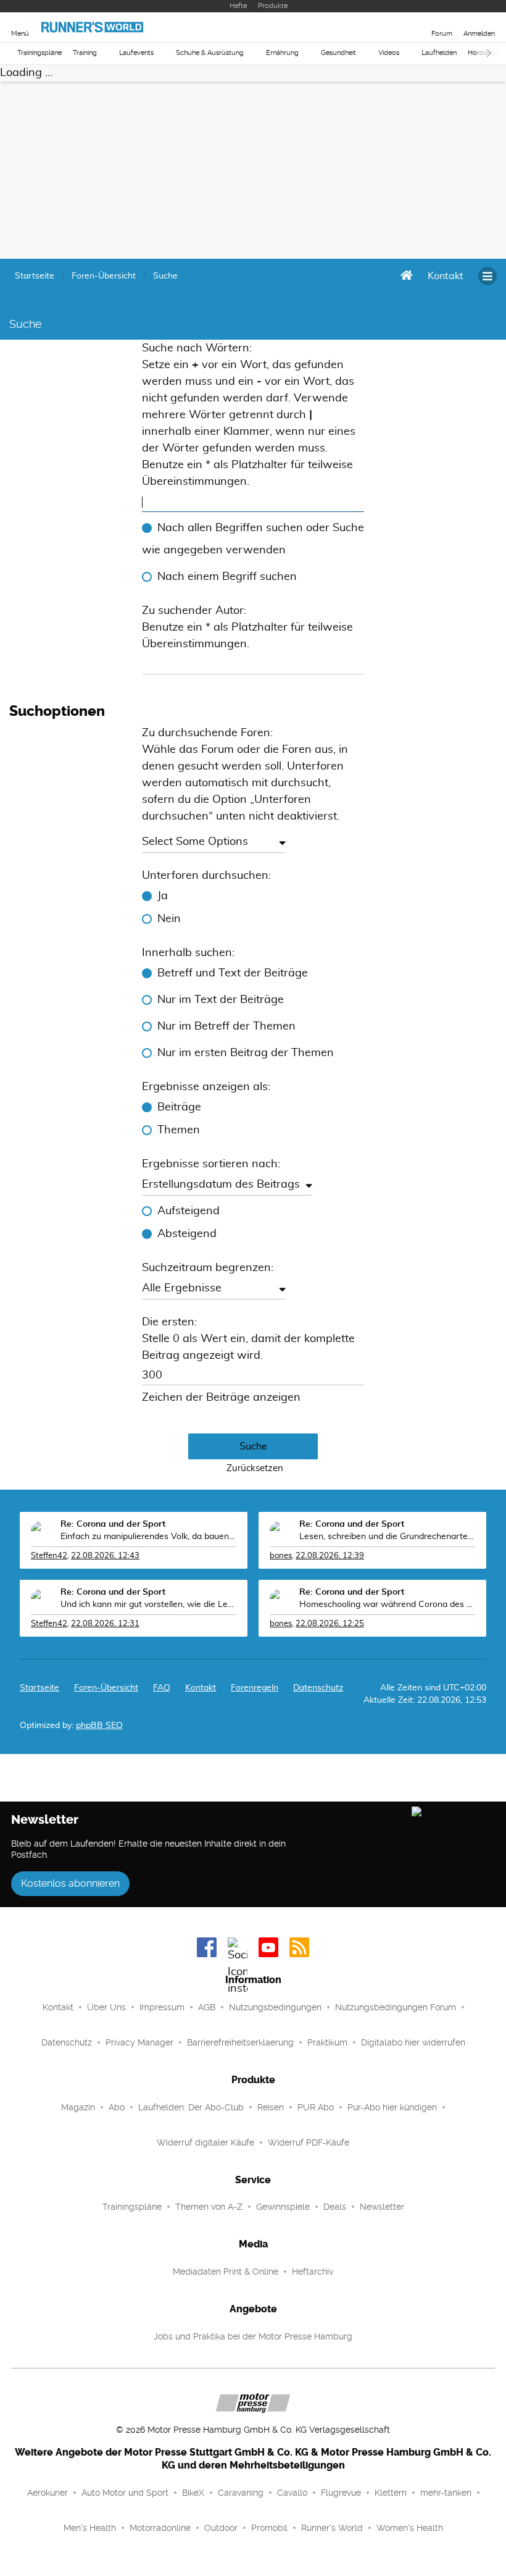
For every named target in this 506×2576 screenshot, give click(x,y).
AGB (207, 2007)
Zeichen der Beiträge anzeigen (221, 1398)
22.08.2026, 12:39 (330, 1556)
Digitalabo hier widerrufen (413, 2042)
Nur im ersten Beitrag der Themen (246, 1053)
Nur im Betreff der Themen (226, 1026)
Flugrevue (341, 2493)
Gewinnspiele (283, 2207)
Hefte (238, 6)
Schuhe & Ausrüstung (210, 53)
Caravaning (241, 2493)
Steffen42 (49, 1556)
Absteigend (187, 1234)
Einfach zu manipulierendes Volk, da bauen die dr (148, 1537)
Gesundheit (338, 53)
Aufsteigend (189, 1211)
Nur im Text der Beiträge (221, 1000)
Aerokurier (48, 2493)
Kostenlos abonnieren (70, 1883)
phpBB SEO (99, 1726)
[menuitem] (446, 276)
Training (85, 53)
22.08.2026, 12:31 (105, 1624)
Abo (117, 2107)
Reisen (271, 2107)
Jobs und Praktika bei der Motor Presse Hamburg (253, 2336)
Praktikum (327, 2042)
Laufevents (136, 53)
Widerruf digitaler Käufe (205, 2142)
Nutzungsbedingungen (275, 2007)
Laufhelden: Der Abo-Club (191, 2107)
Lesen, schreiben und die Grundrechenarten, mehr (387, 1537)
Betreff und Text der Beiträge (233, 973)
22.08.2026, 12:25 (330, 1624)
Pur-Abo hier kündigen (392, 2107)
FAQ (162, 1688)
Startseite (39, 1688)
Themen (179, 1130)
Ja (163, 896)
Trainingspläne (39, 53)
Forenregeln (255, 1688)
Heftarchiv (313, 2272)
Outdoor (221, 2528)
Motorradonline (160, 2528)
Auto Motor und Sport (125, 2493)
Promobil (269, 2528)
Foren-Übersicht (106, 1688)
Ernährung (282, 53)
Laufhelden (439, 53)
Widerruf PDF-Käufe (309, 2142)
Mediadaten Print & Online (226, 2272)
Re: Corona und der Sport (113, 1524)
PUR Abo (316, 2107)
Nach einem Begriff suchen (227, 577)
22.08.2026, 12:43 (105, 1556)
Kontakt (58, 2007)
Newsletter (382, 2207)
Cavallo (292, 2493)
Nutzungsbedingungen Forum (396, 2007)
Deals (335, 2207)
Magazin (78, 2107)
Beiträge (179, 1107)
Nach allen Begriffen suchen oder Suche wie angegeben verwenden (253, 539)
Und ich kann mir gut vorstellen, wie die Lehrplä (148, 1605)
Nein (169, 919)
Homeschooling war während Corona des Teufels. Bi (387, 1605)
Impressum (162, 2007)
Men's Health (90, 2528)
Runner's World (332, 2528)
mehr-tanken (446, 2493)
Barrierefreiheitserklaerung (240, 2042)
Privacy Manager (139, 2042)
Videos (389, 53)
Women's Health (410, 2528)
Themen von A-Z (209, 2207)
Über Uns (106, 2007)
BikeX (193, 2493)
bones (281, 1556)
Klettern (391, 2493)
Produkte (273, 6)
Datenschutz (318, 1688)
